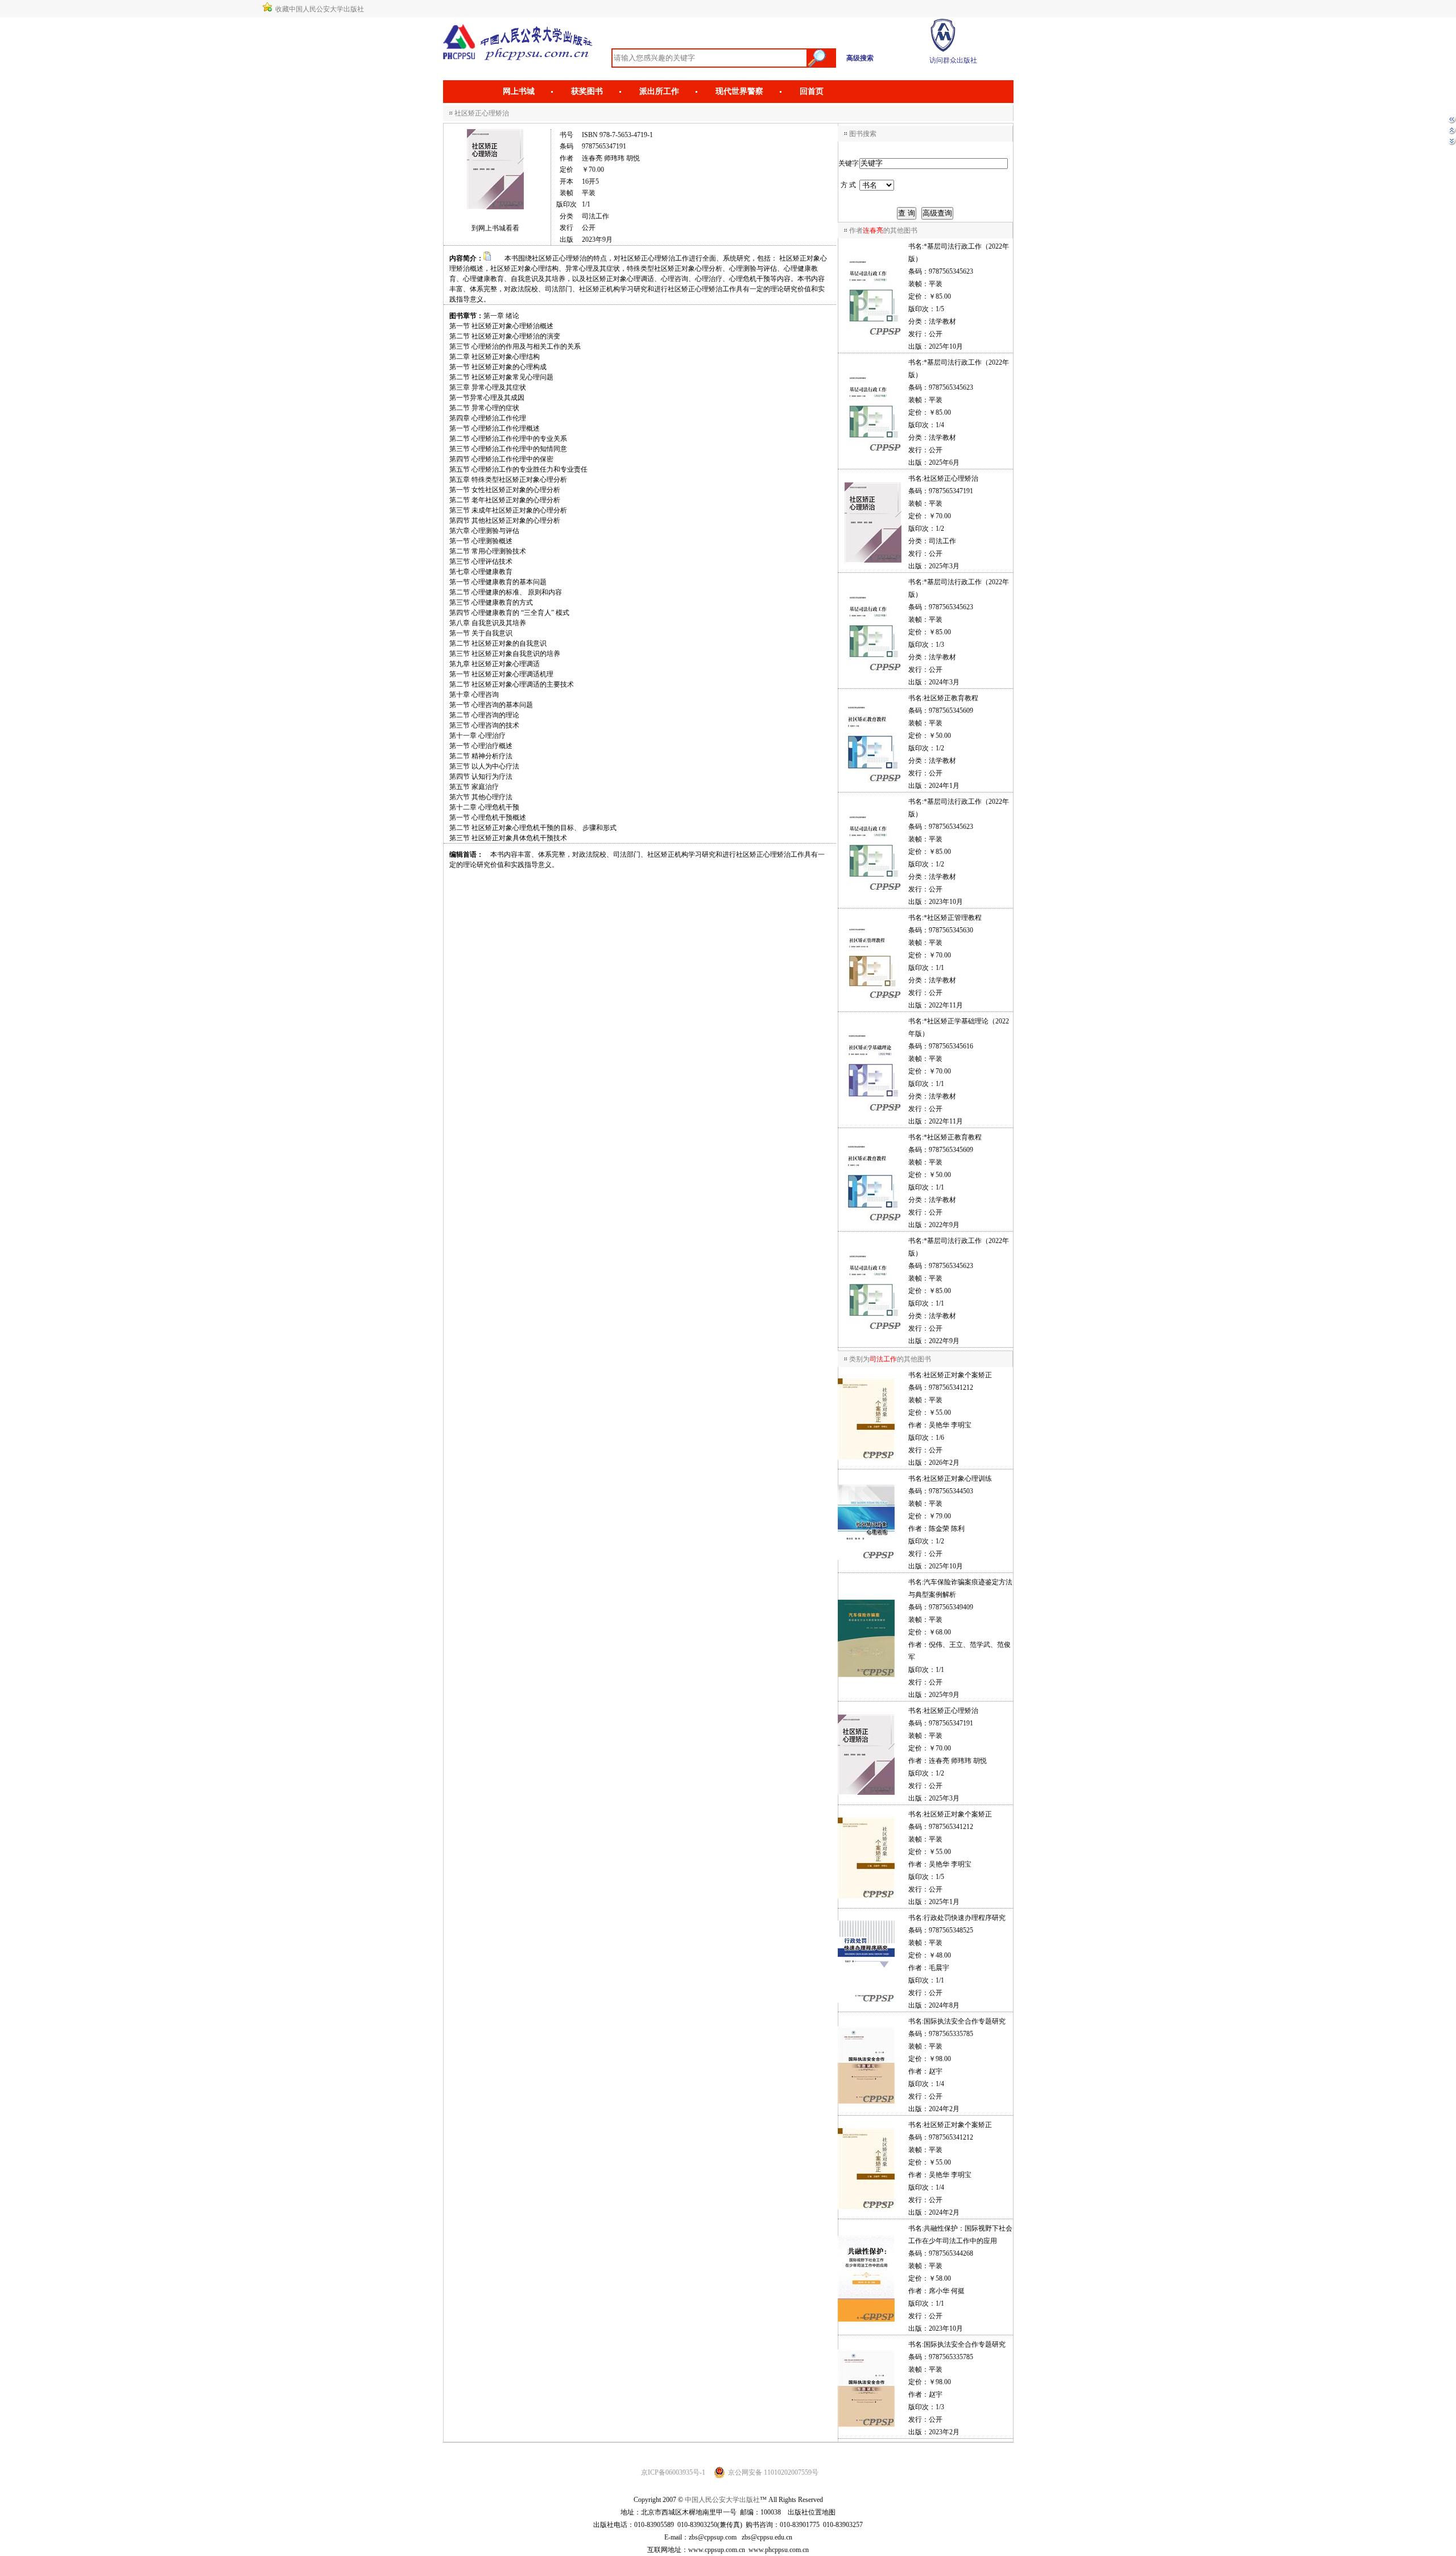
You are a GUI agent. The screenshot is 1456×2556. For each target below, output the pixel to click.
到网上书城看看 (495, 228)
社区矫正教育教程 (951, 698)
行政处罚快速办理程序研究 (965, 1918)
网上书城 (519, 91)
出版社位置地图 (812, 2512)
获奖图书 (587, 91)
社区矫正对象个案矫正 (958, 1375)
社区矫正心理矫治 (951, 478)
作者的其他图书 (883, 230)
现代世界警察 (739, 91)
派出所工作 (659, 91)
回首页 (812, 91)
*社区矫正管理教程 (953, 918)
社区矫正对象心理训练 (958, 1479)
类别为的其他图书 (890, 1359)
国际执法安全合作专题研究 (965, 2021)
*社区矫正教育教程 (953, 1137)
